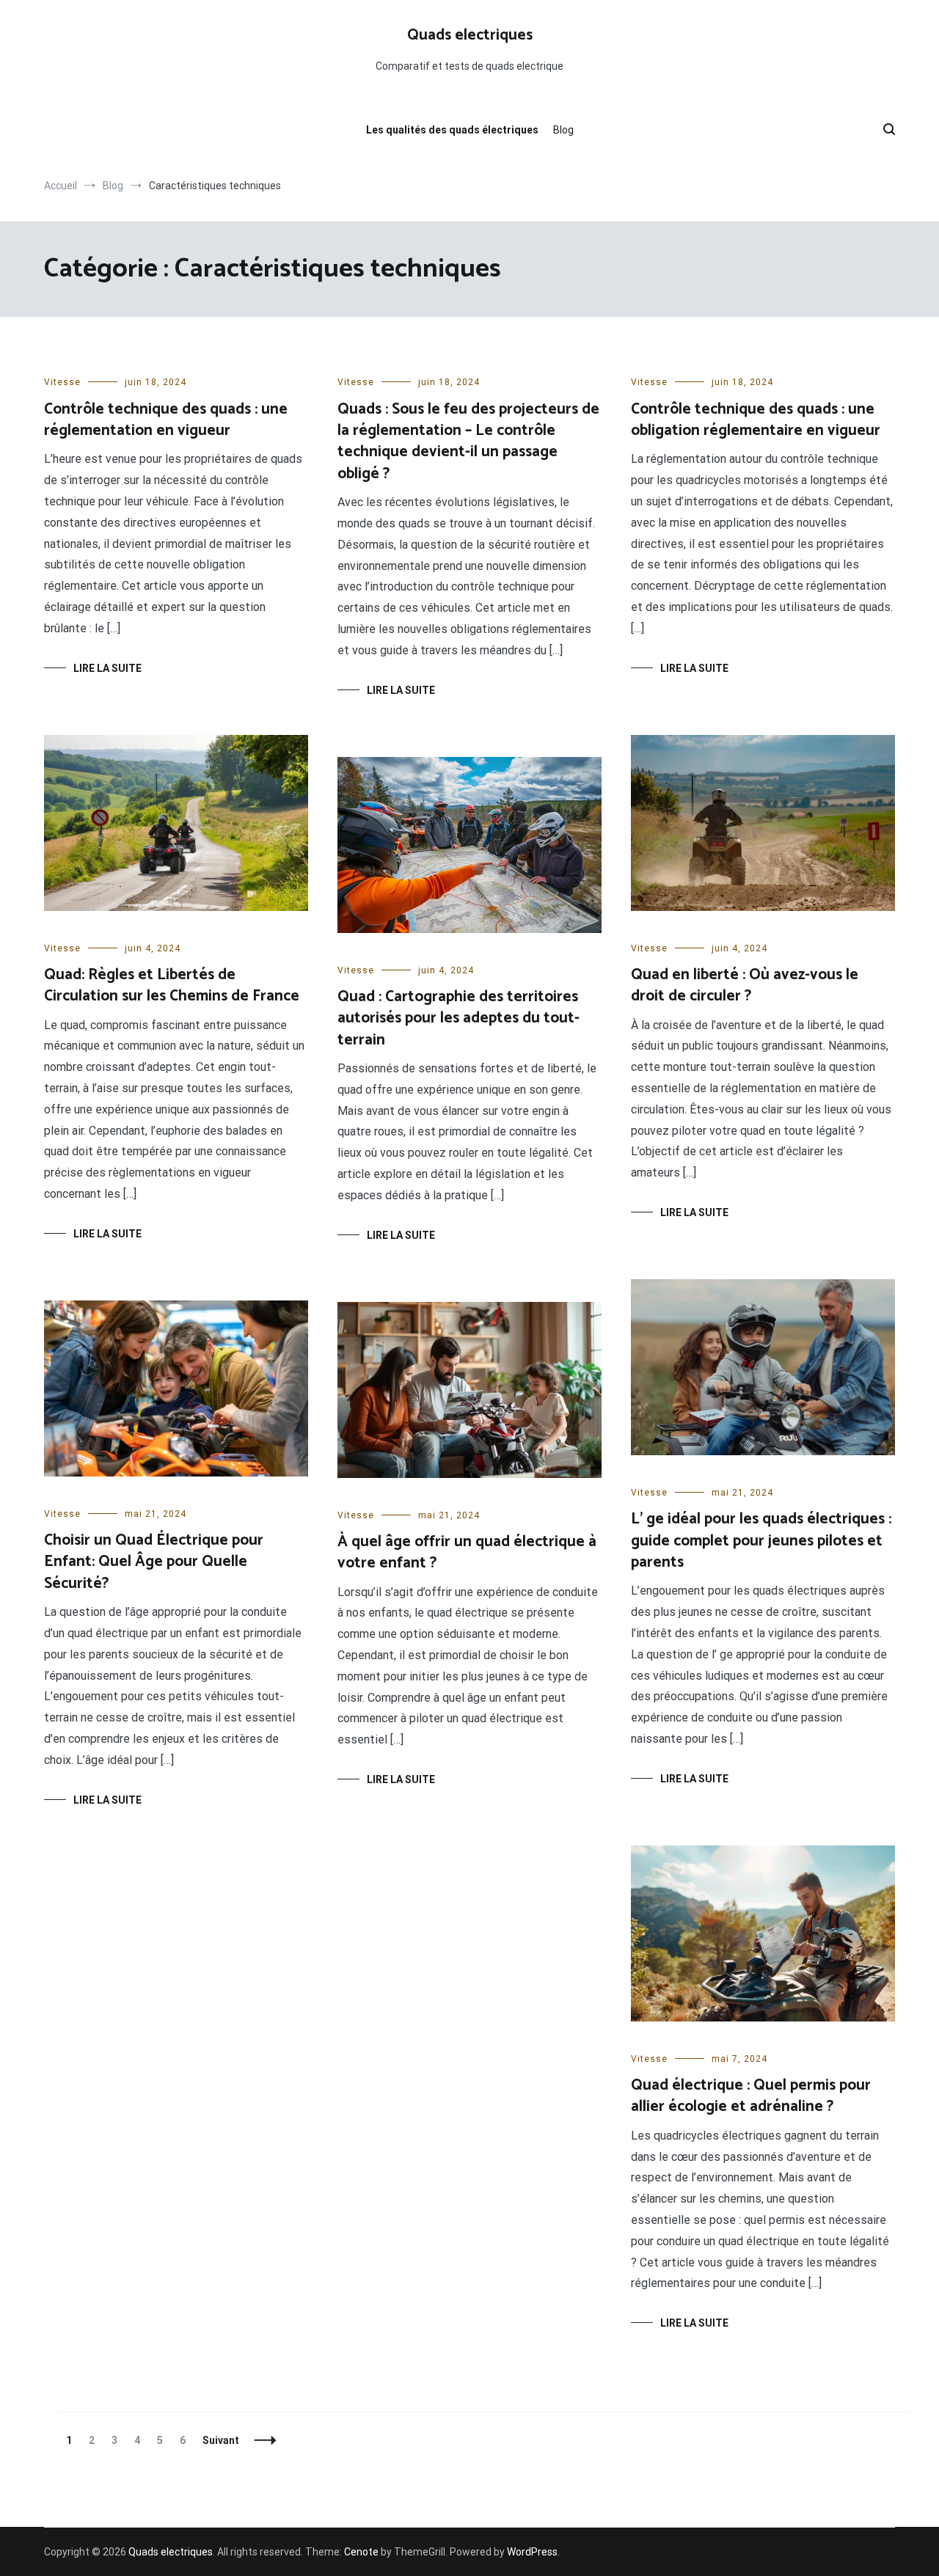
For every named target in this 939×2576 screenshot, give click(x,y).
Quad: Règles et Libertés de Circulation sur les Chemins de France (172, 985)
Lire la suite (107, 668)
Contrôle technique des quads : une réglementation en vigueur (166, 420)
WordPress (532, 2552)
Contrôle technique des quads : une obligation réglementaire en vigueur (756, 420)
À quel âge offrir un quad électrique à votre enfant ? (467, 1552)
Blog (563, 130)
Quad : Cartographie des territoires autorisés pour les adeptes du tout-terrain (458, 1018)
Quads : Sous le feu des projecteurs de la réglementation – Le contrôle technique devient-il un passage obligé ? (468, 442)
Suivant (221, 2440)
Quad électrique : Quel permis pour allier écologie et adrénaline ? (751, 2096)
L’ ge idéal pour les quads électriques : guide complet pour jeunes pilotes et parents (761, 1541)
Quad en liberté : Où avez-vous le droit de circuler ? (745, 985)
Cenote (361, 2552)
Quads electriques (470, 35)
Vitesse (62, 382)
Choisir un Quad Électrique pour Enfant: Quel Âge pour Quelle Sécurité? (154, 1562)
